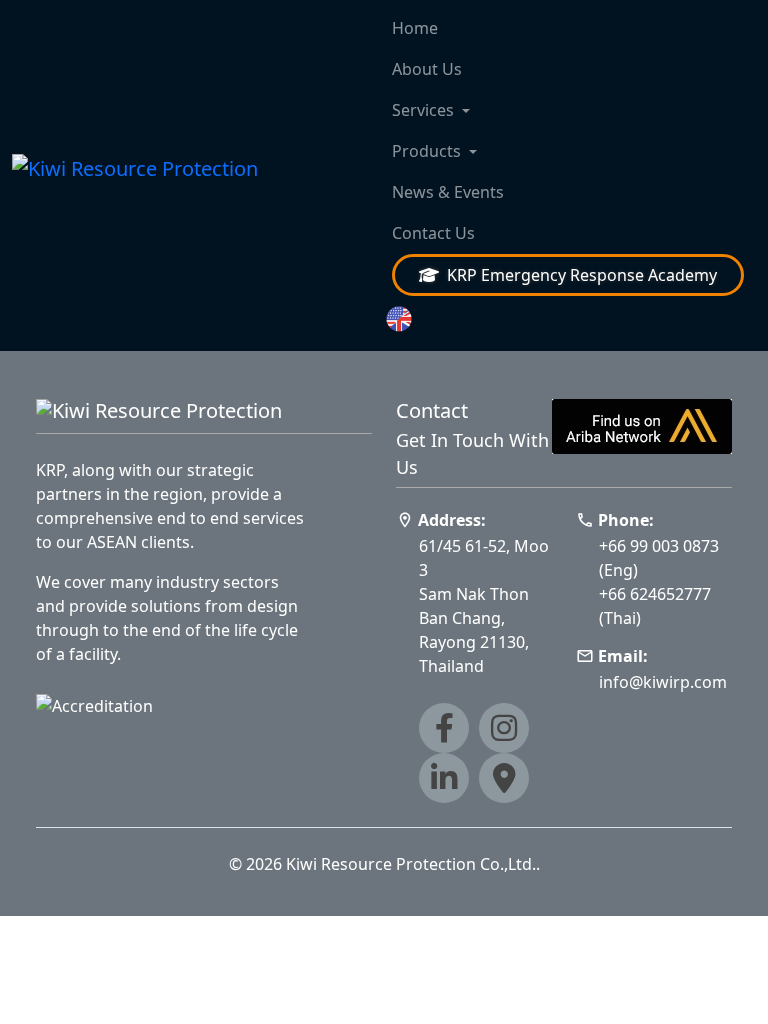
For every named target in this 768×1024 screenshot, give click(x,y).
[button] (568, 319)
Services (423, 110)
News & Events (448, 192)
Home (415, 28)
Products (426, 151)
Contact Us (433, 233)
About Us (427, 69)
